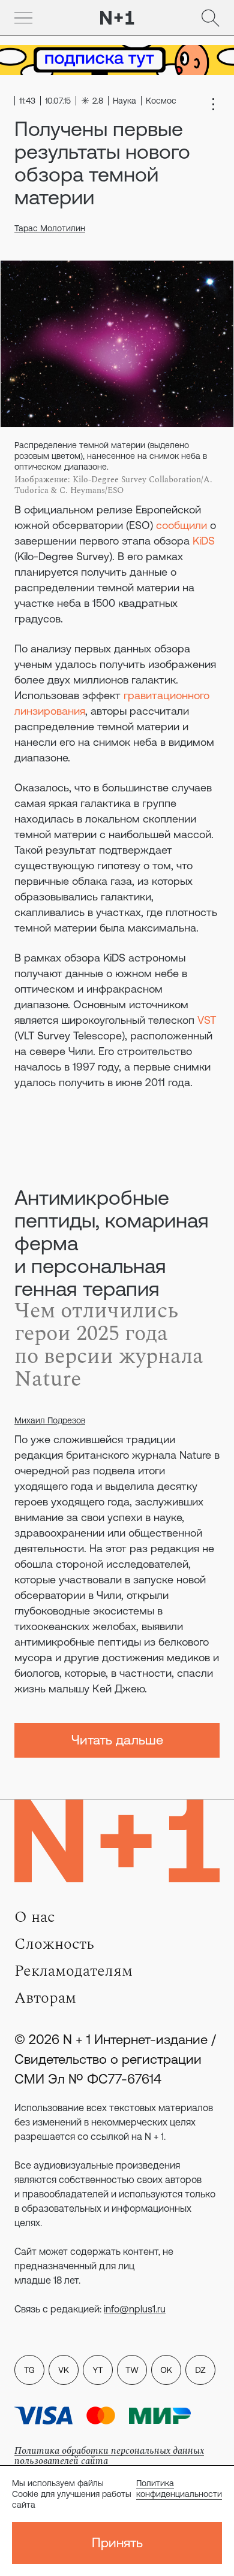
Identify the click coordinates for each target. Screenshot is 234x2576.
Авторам (45, 1998)
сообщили (181, 525)
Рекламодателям (73, 1971)
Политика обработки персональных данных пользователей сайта (109, 2456)
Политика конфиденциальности (179, 2489)
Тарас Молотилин (50, 228)
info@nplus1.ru (135, 2309)
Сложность (54, 1944)
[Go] (23, 18)
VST (207, 1020)
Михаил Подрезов (50, 1420)
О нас (34, 1917)
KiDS (204, 541)
